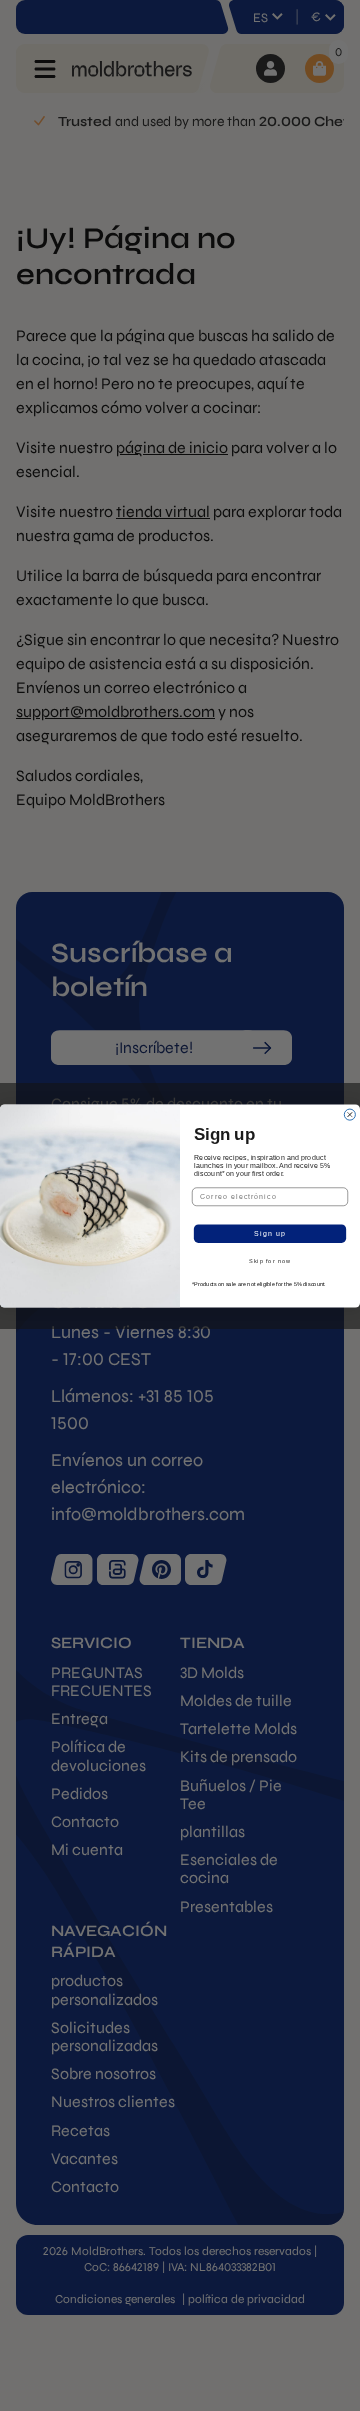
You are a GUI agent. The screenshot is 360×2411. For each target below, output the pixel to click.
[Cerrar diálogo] (349, 1114)
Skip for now (270, 1261)
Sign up (270, 1233)
